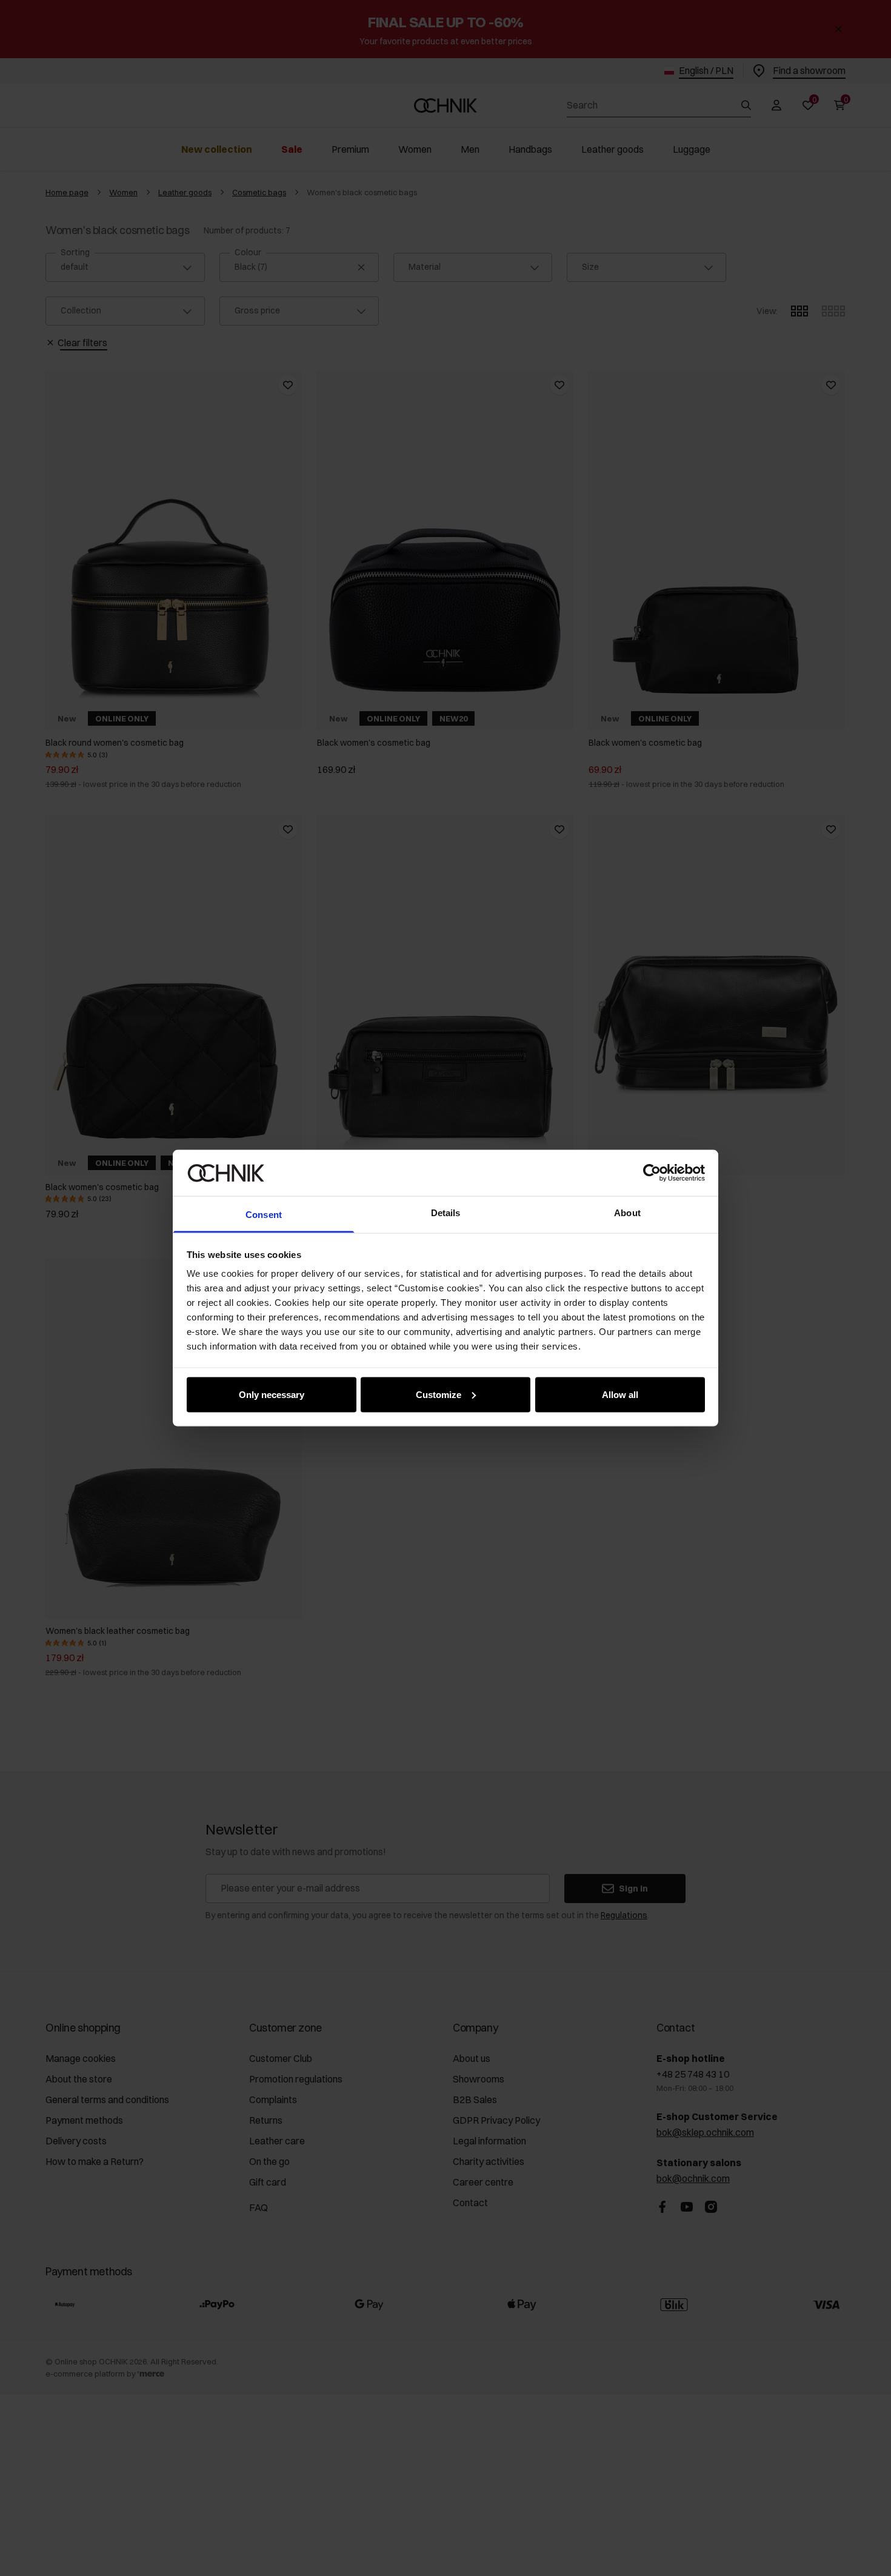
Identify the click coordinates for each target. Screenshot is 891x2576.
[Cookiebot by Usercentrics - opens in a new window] (652, 1173)
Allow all (620, 1394)
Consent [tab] (264, 1215)
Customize (439, 1394)
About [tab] (627, 1213)
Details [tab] (446, 1213)
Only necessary (272, 1394)
